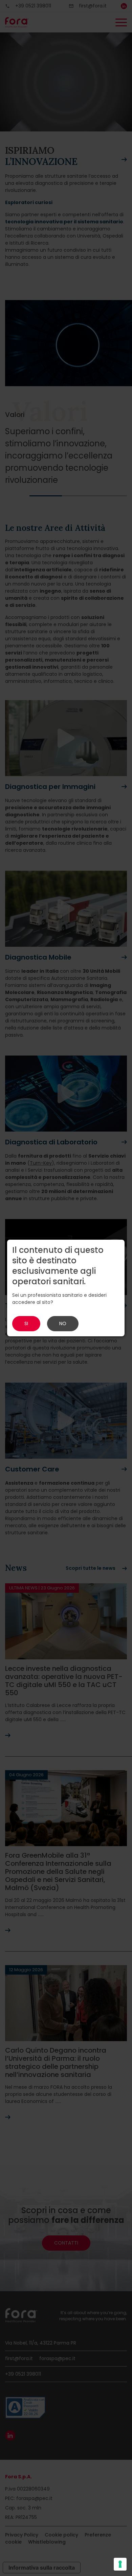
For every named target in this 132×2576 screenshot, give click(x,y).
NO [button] (63, 1323)
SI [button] (26, 1323)
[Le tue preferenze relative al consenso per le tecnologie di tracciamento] (120, 2564)
